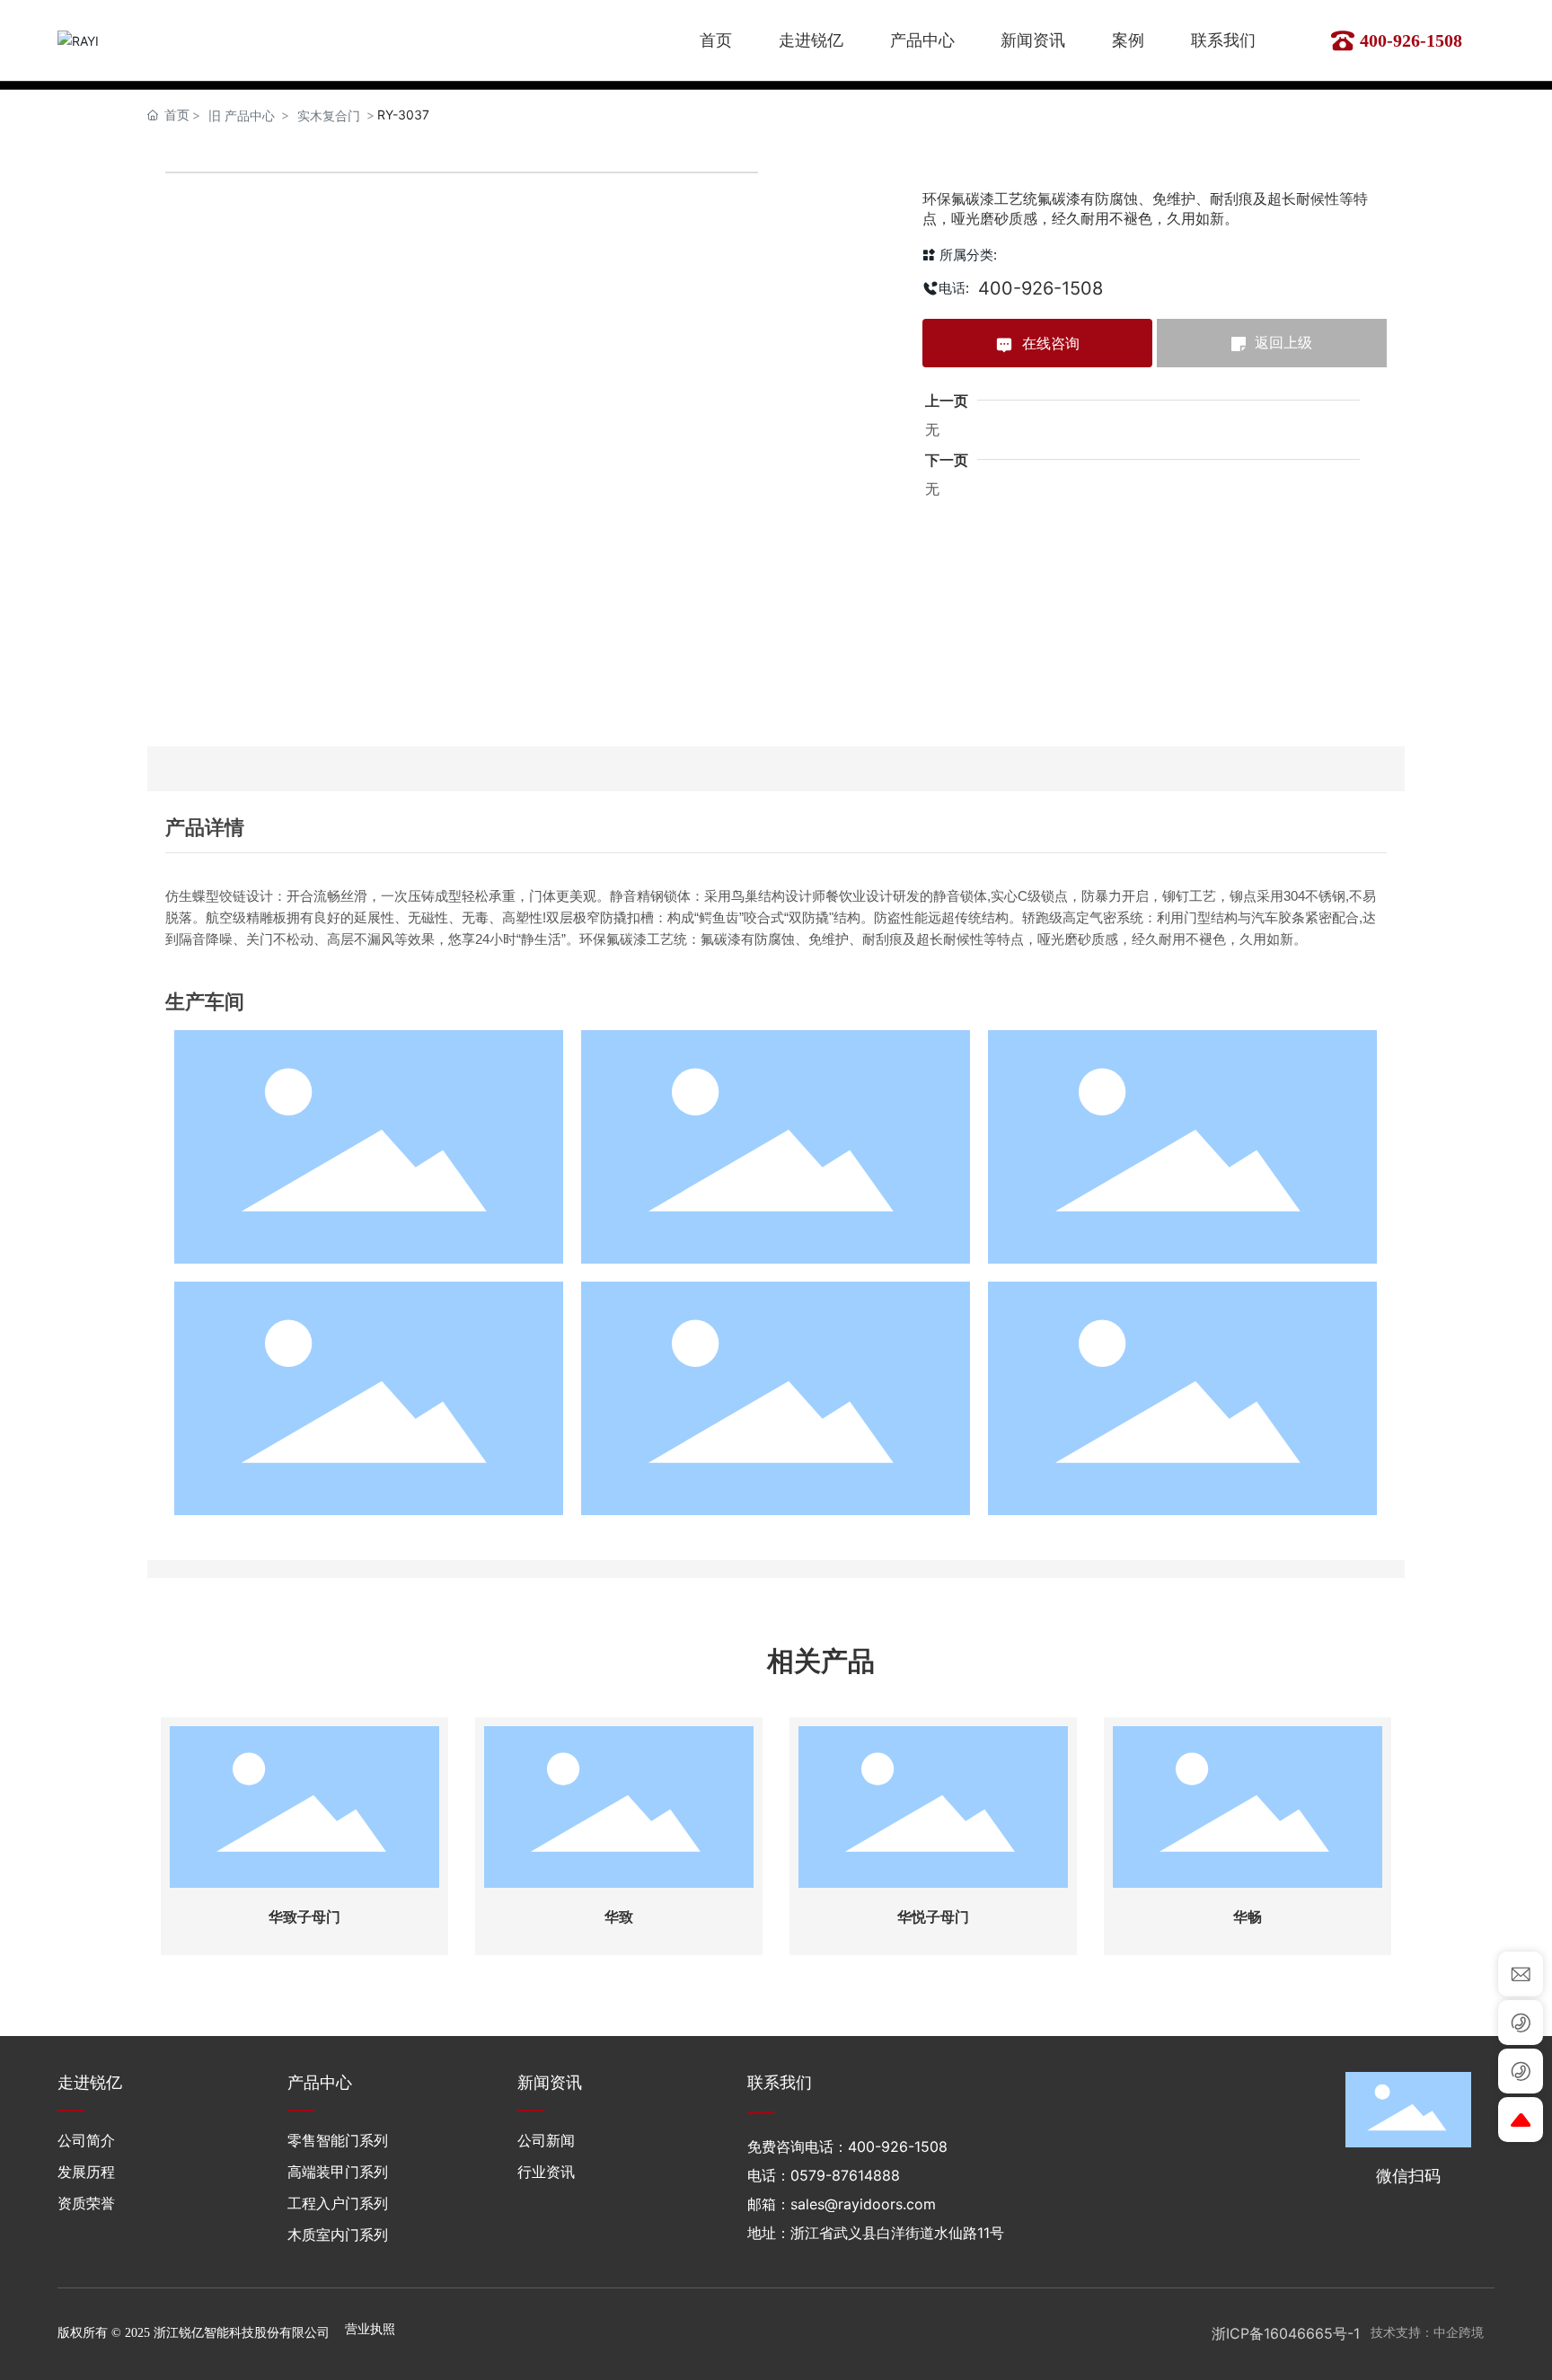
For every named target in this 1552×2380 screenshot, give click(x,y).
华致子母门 (304, 1917)
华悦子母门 (933, 1917)
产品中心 (320, 2082)
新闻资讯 (550, 2082)
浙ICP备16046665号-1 (1286, 2333)
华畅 (1248, 1917)
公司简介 (86, 2140)
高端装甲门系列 (338, 2172)
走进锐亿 (90, 2082)
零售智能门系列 (338, 2140)
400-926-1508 (1411, 40)
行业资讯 (546, 2172)
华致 (619, 1917)
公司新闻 (546, 2140)
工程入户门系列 (338, 2203)
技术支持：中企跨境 (1427, 2333)
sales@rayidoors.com (863, 2204)
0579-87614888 (845, 2175)
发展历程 (86, 2172)
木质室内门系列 (338, 2235)
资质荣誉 (86, 2203)
